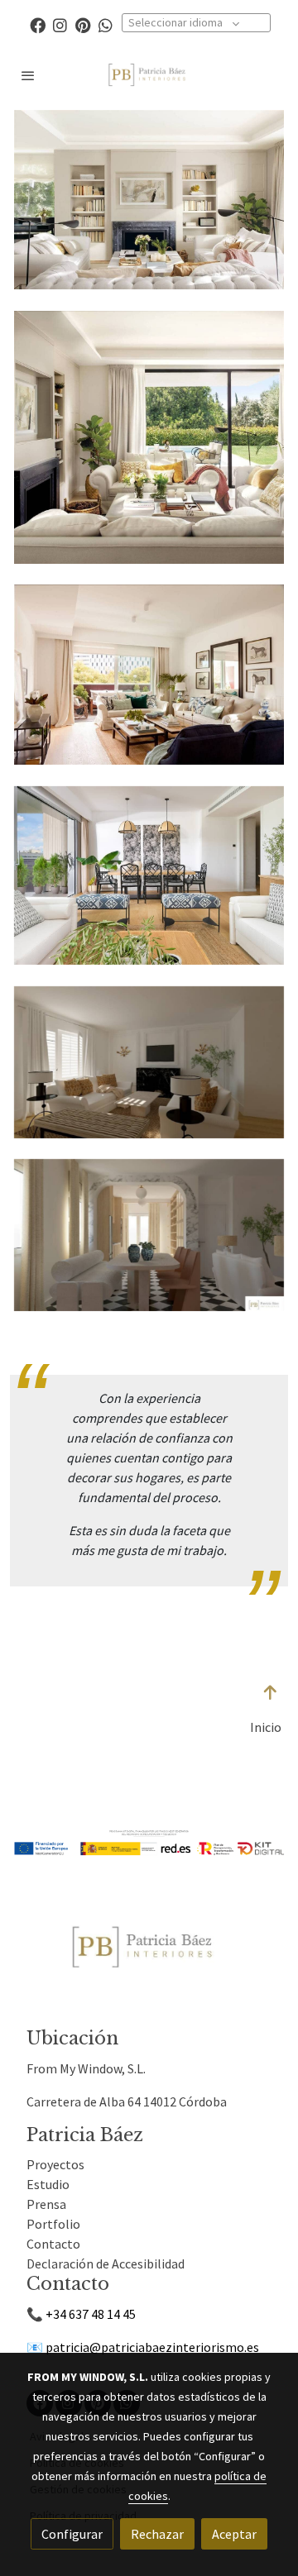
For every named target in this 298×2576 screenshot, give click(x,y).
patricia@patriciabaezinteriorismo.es (152, 2347)
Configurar (72, 2534)
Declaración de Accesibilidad (106, 2264)
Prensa (46, 2204)
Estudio (48, 2184)
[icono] (271, 1693)
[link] (149, 75)
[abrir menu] (28, 75)
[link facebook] (38, 24)
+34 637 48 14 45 (91, 2314)
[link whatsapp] (106, 24)
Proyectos (55, 2164)
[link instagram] (60, 24)
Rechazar (157, 2534)
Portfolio (53, 2224)
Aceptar (234, 2534)
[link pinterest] (83, 24)
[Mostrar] (146, 1947)
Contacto (53, 2244)
